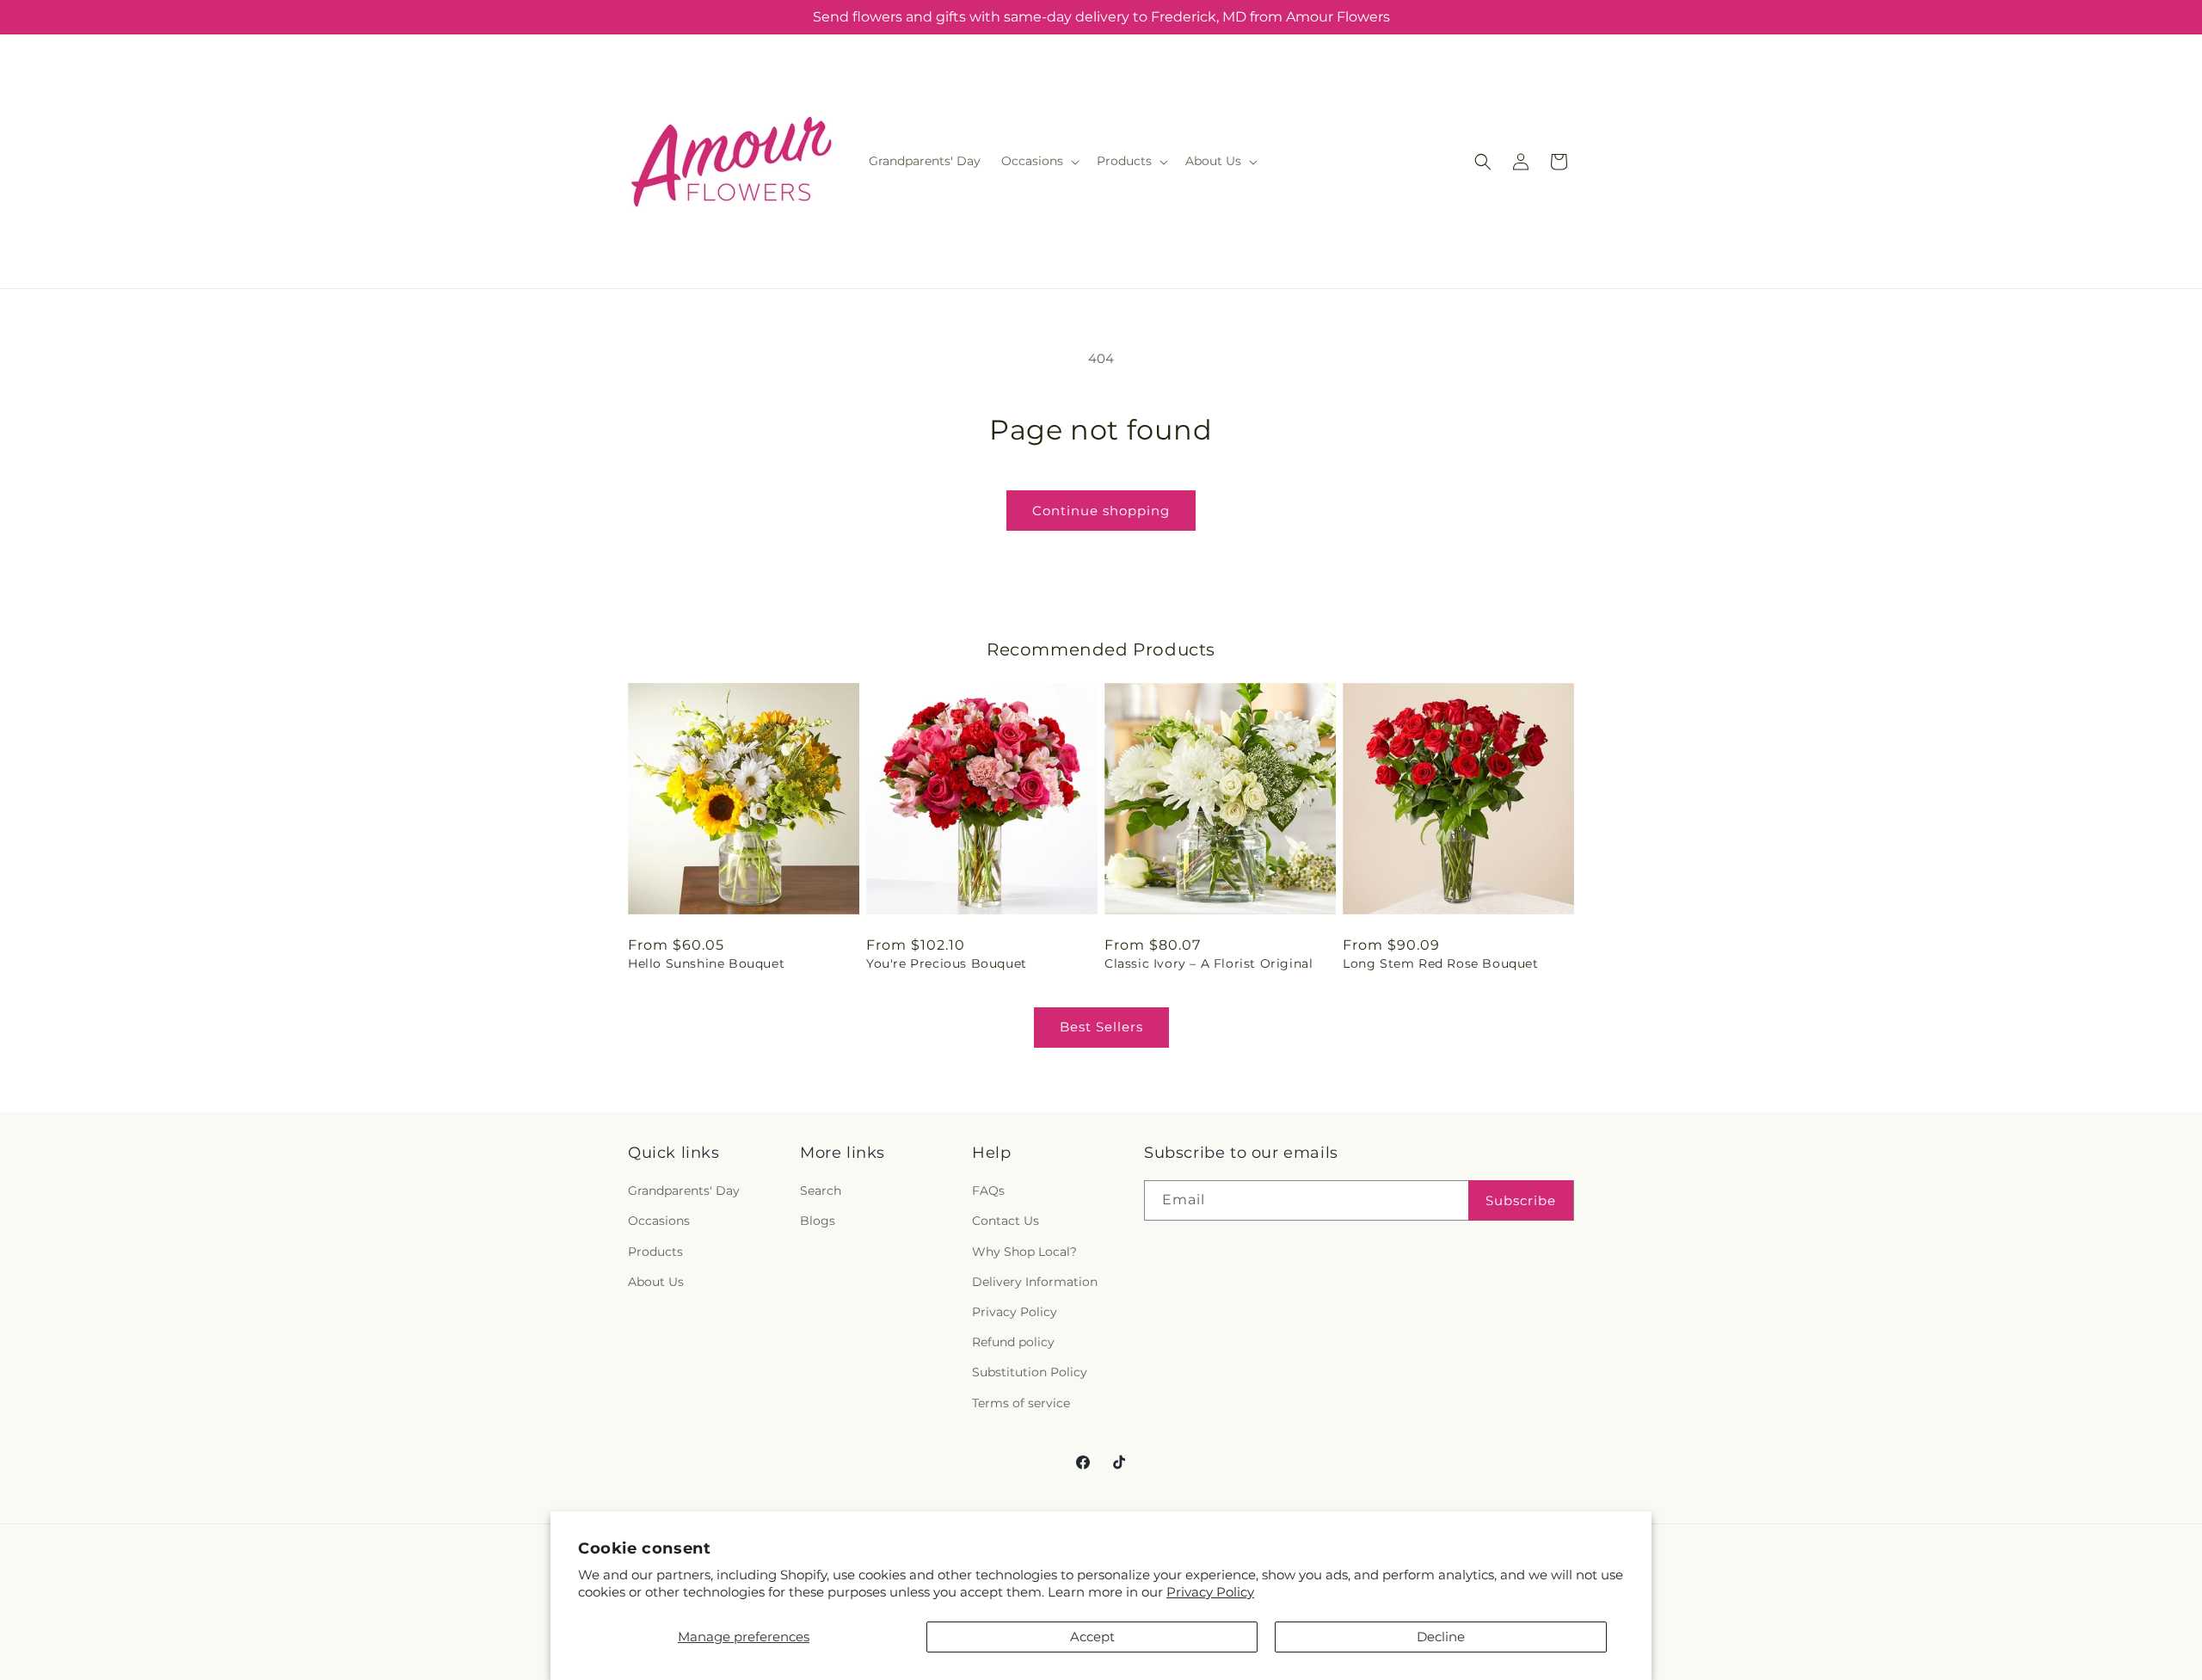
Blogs (818, 1222)
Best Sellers (1101, 1027)
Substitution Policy (1030, 1372)
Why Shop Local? (1024, 1252)
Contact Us (1006, 1222)
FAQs (988, 1191)
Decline (1441, 1637)
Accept (1092, 1637)
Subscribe (1521, 1200)
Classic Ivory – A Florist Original (1209, 963)
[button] (1039, 161)
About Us (656, 1282)
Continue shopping (1101, 511)
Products (655, 1252)
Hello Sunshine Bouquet (706, 963)
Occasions (659, 1222)
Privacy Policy (1210, 1592)
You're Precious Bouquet (947, 963)
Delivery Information (1035, 1282)
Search (821, 1191)
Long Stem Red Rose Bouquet (1441, 963)
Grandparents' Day (684, 1191)
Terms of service (1021, 1403)
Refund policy (1013, 1342)
